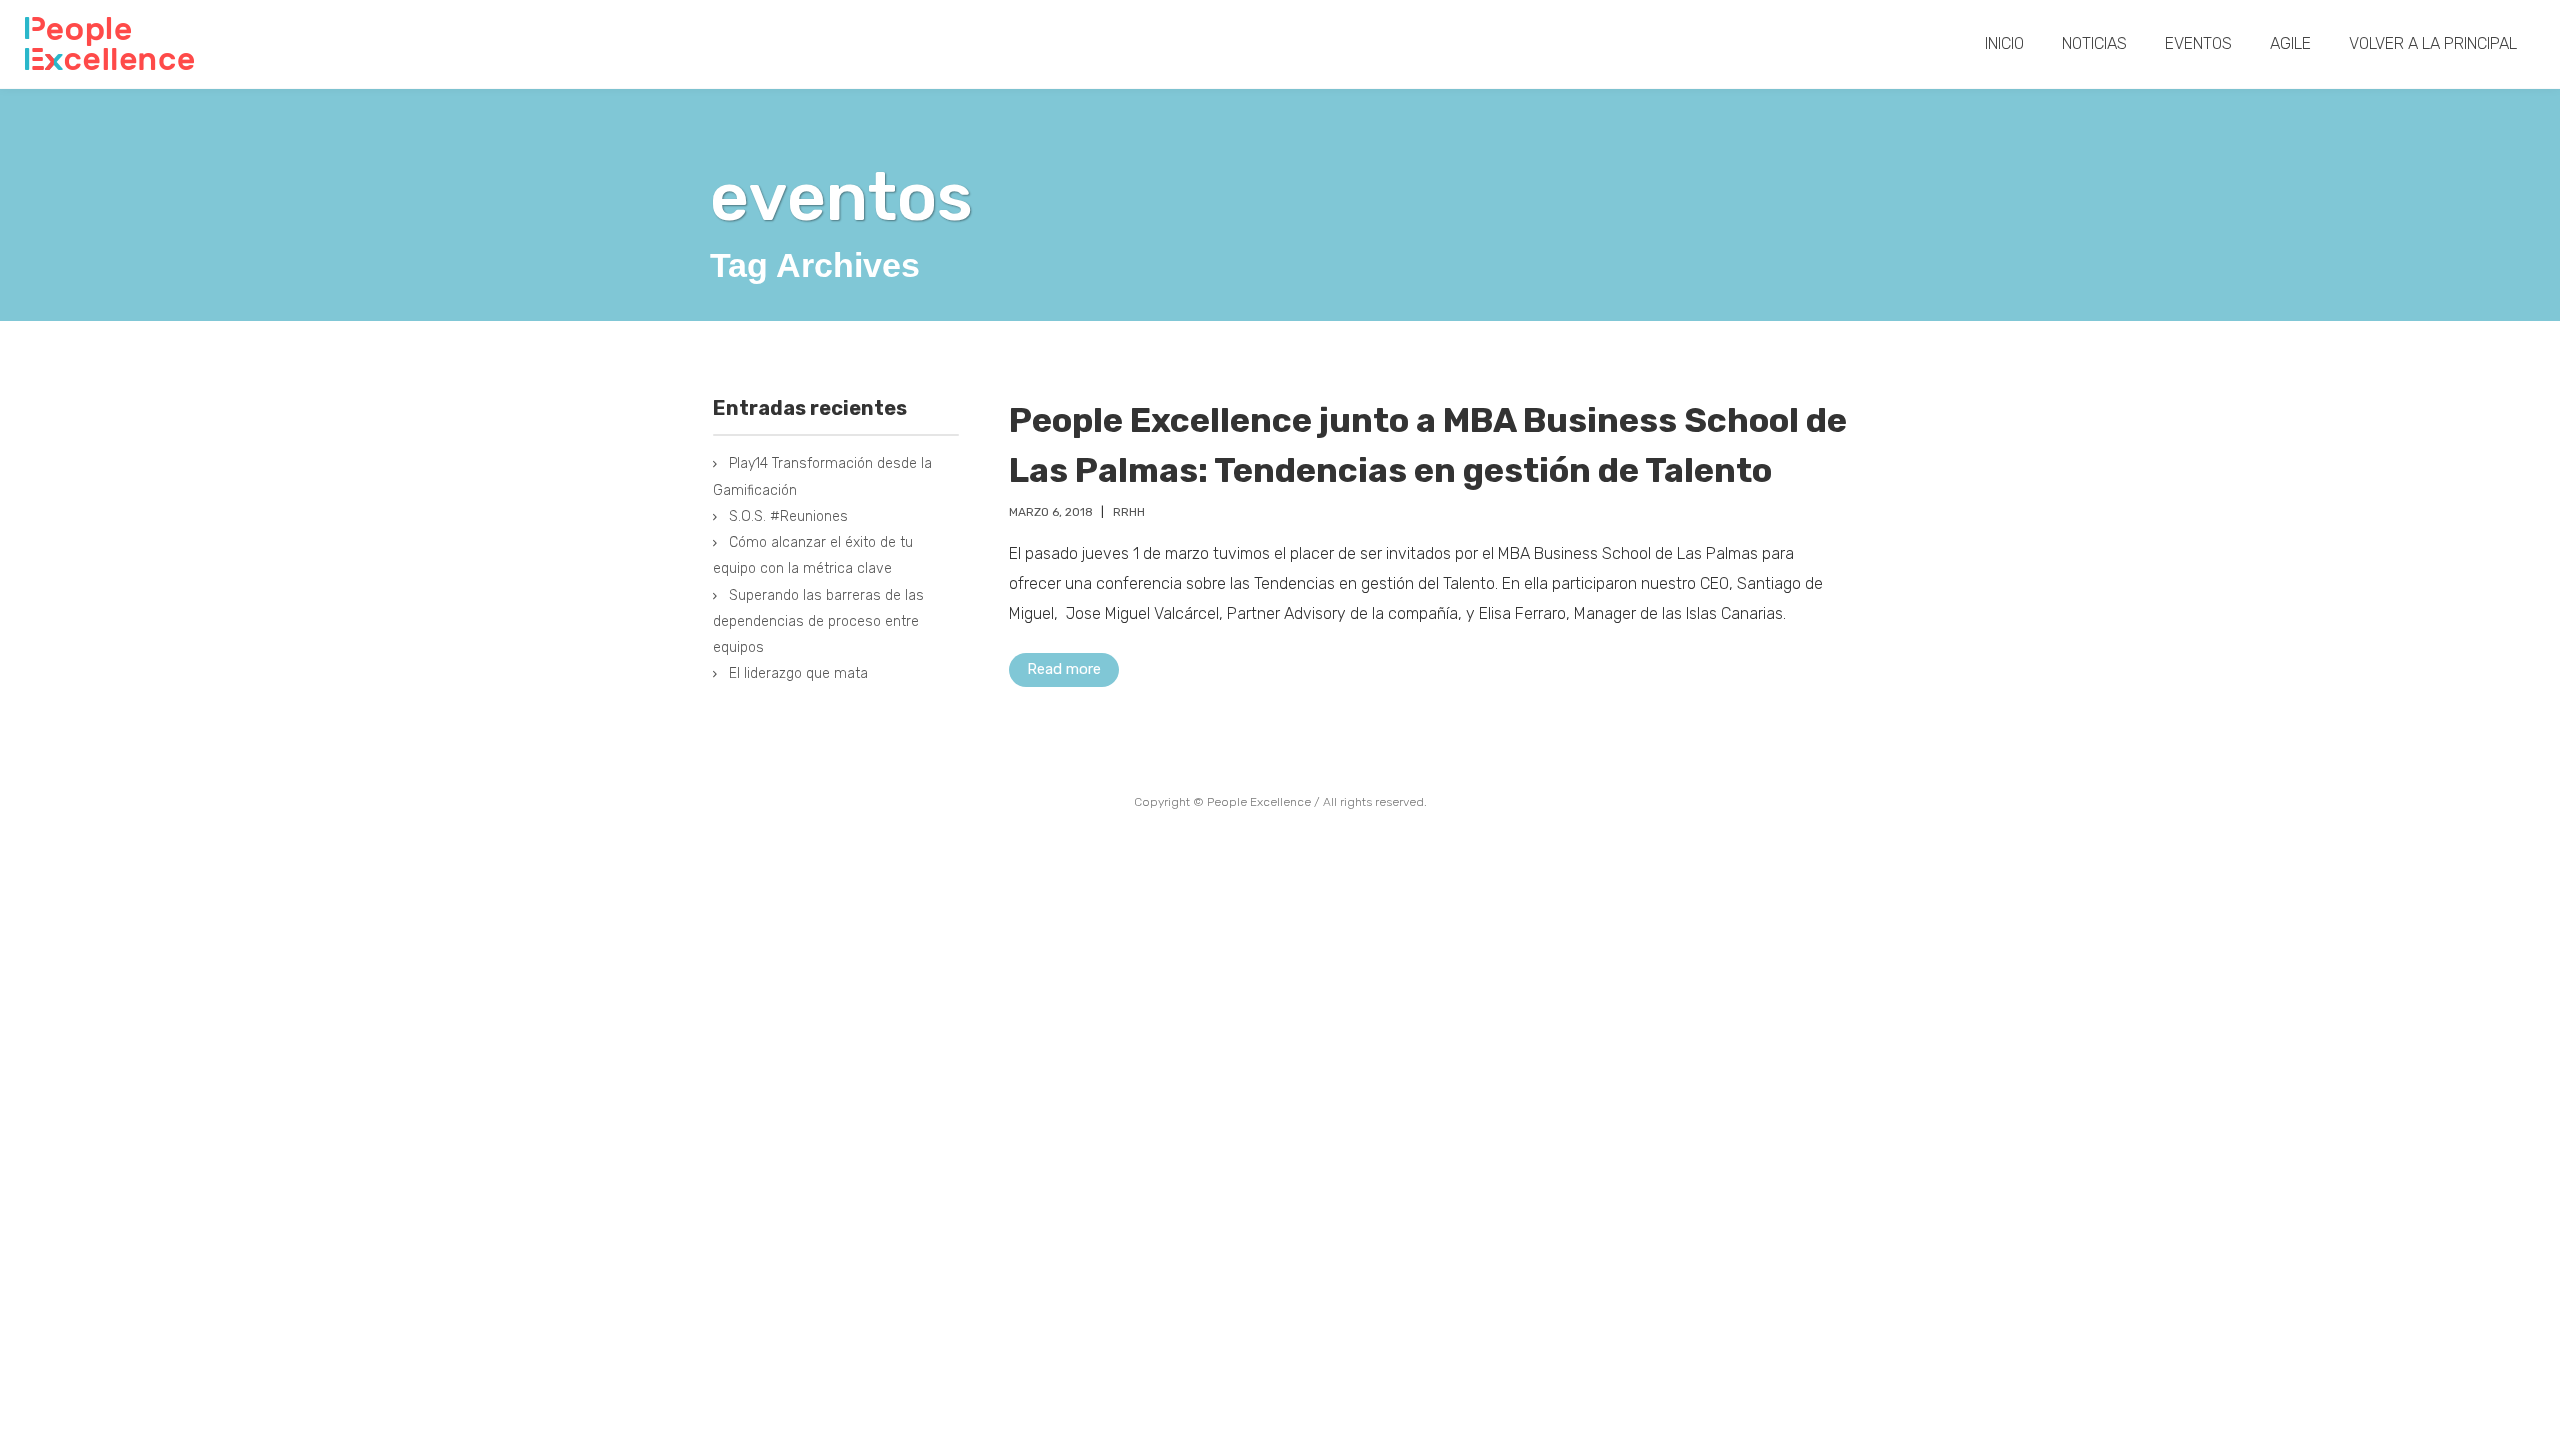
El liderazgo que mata (798, 673)
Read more (1064, 669)
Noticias (2094, 43)
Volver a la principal (2433, 43)
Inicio (2004, 43)
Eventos (2198, 43)
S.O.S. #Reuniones (788, 516)
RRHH (1129, 512)
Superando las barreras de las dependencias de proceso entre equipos (818, 622)
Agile (2290, 43)
